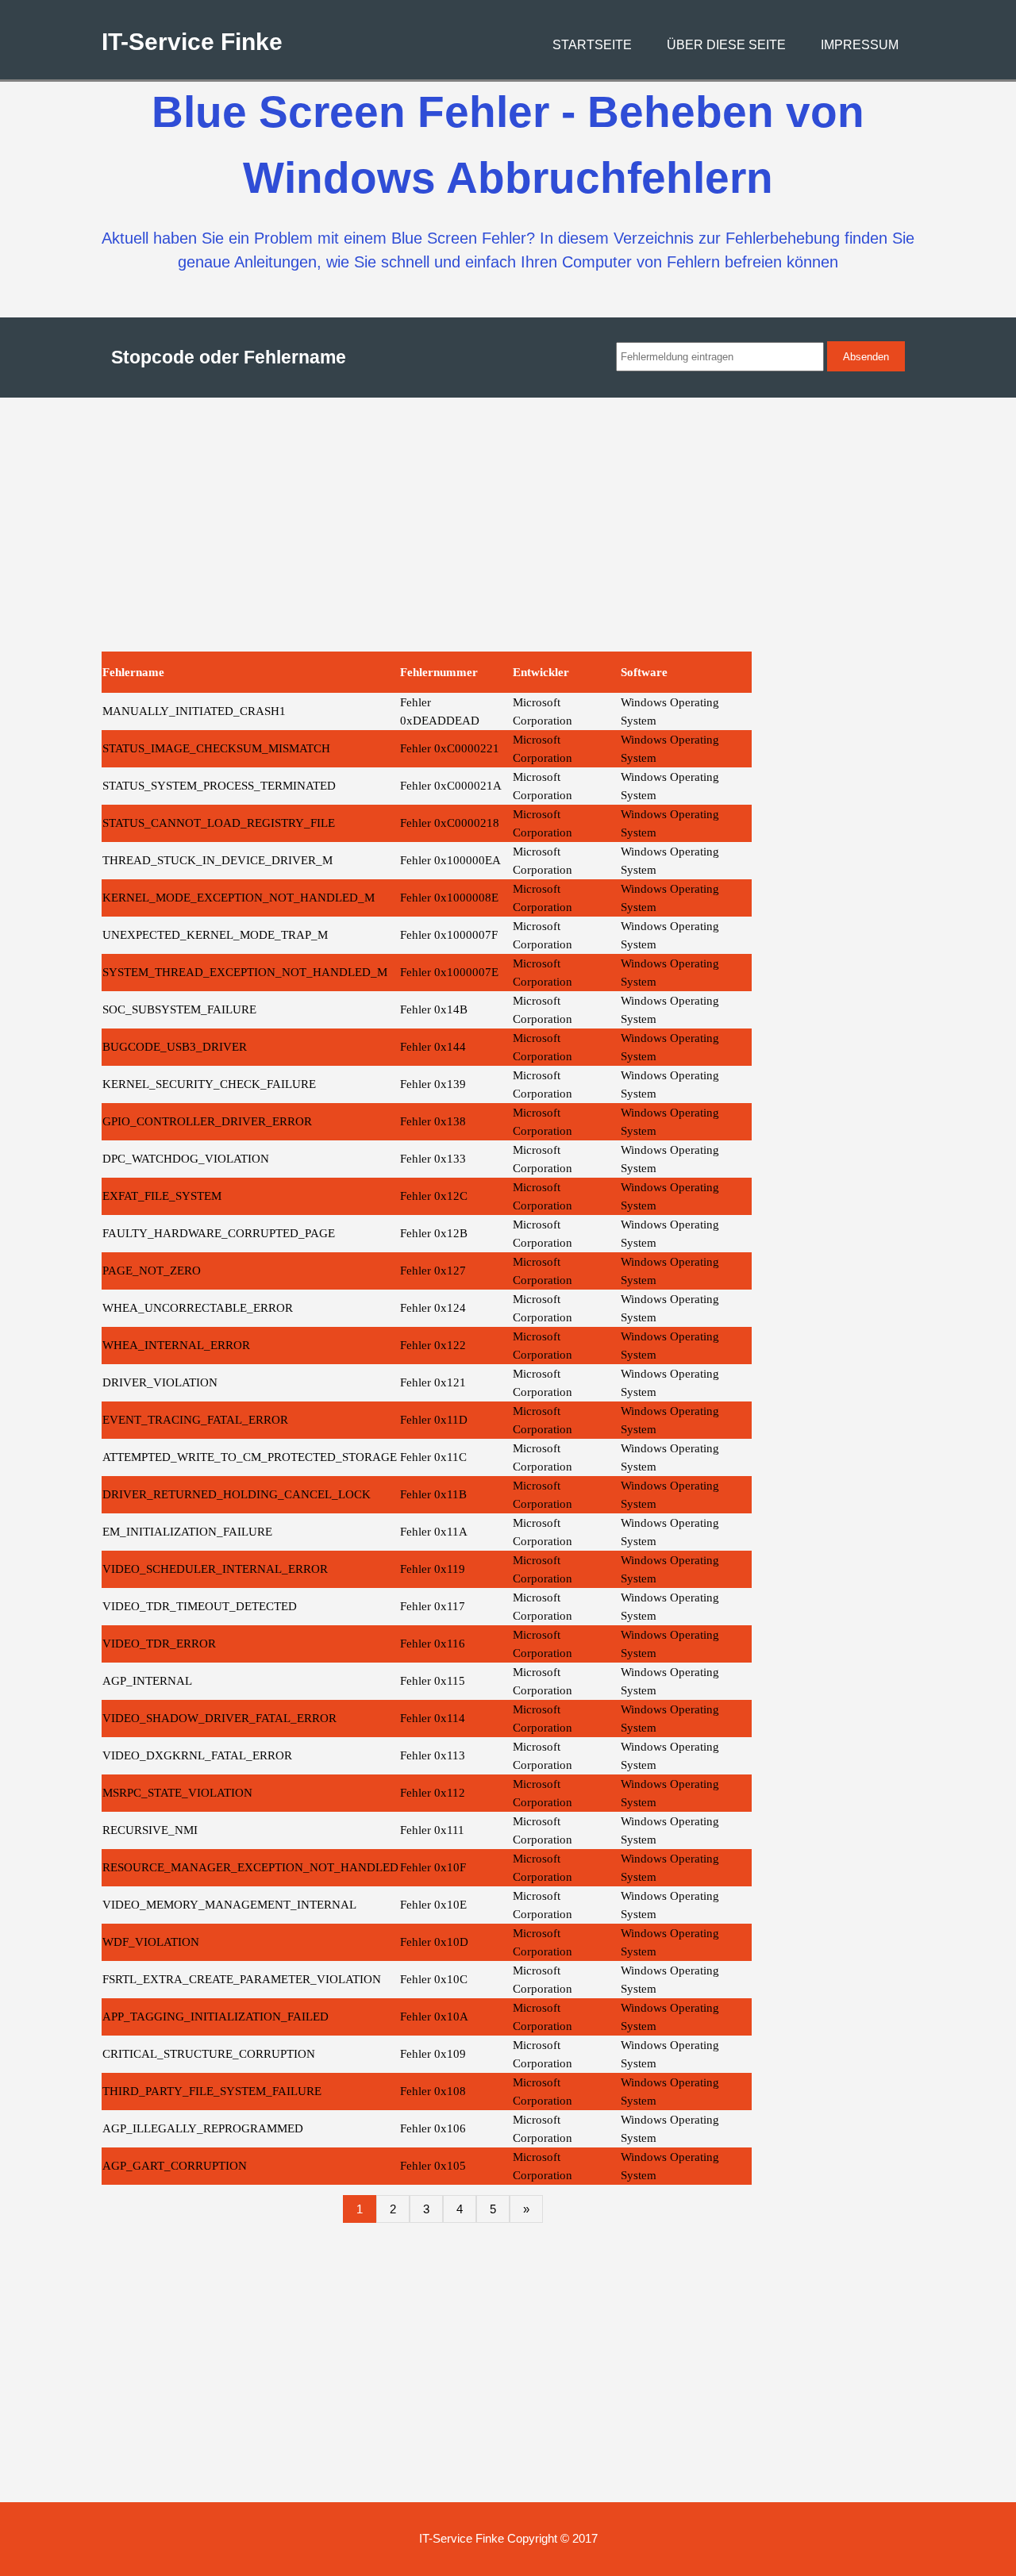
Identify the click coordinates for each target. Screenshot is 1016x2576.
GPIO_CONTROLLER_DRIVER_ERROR (207, 1121)
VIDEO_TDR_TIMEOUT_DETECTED (200, 1606)
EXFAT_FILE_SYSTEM (162, 1196)
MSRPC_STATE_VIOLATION (177, 1793)
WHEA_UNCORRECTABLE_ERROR (198, 1308)
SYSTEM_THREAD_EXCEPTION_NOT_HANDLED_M (245, 972)
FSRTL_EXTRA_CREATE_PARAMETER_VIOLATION (242, 1979)
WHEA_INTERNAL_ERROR (176, 1345)
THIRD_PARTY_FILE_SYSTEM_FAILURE (212, 2091)
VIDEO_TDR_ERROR (159, 1644)
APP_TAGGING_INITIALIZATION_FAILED (216, 2017)
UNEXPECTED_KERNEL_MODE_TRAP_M (215, 935)
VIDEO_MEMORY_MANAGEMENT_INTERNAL (229, 1905)
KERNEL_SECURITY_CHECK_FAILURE (209, 1084)
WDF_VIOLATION (151, 1942)
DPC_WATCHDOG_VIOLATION (186, 1159)
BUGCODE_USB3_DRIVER (175, 1047)
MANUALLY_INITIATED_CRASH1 (194, 711)
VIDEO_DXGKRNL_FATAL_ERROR (197, 1755)
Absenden (866, 357)
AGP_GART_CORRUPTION (175, 2166)
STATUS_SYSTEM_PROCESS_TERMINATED (219, 786)
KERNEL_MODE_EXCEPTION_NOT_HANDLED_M (239, 898)
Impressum (860, 45)
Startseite (592, 45)
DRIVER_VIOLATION (160, 1382)
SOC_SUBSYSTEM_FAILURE (179, 1009)
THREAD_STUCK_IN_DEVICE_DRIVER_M (217, 860)
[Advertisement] (508, 525)
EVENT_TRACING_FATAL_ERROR (195, 1420)
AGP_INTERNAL (147, 1681)
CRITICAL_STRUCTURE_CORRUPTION (209, 2054)
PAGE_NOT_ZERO (152, 1271)
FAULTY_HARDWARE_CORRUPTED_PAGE (219, 1233)
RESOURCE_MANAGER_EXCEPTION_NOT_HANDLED (250, 1867)
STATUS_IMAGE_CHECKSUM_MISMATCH (216, 748)
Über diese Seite (726, 45)
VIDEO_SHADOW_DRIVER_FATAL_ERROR (219, 1718)
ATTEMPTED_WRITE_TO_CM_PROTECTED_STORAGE (250, 1457)
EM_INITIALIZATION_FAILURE (187, 1532)
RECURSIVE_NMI (150, 1830)
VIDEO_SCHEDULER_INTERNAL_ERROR (215, 1569)
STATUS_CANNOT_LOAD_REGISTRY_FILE (219, 823)
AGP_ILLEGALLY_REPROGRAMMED (203, 2128)
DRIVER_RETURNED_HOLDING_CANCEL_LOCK (237, 1494)
